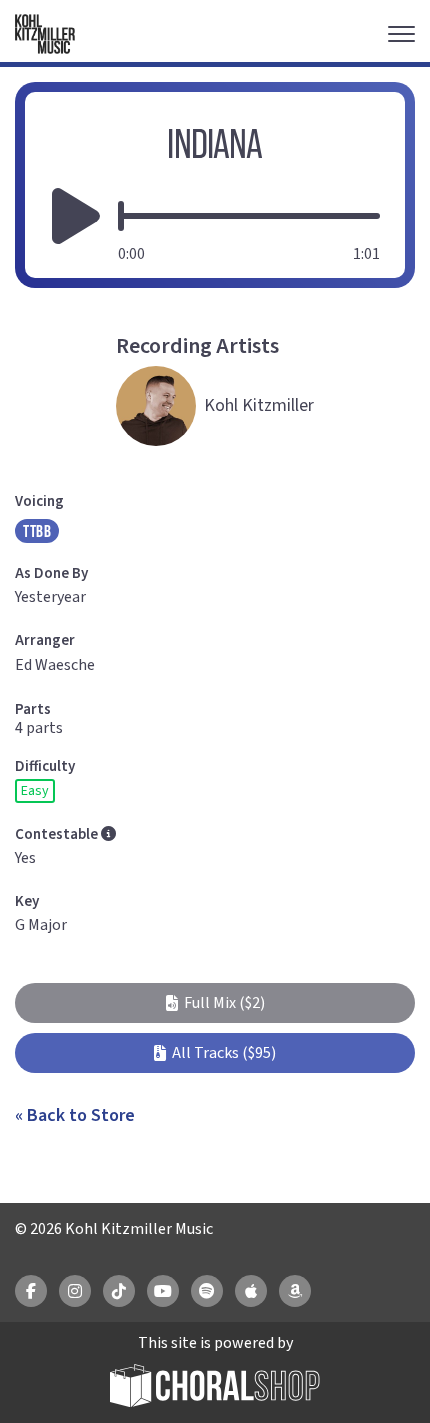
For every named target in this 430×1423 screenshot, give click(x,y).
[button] (215, 1003)
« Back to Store (75, 1115)
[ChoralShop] (215, 1388)
